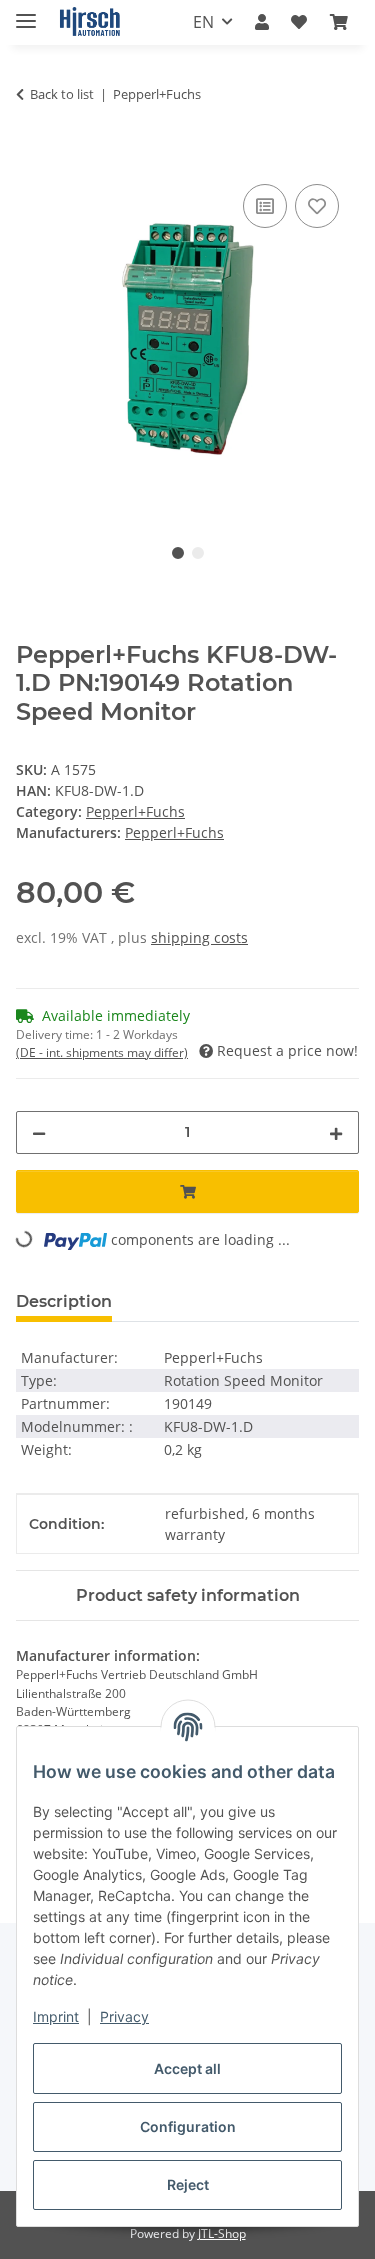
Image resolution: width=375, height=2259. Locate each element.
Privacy (124, 2016)
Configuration (188, 2126)
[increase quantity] (336, 1132)
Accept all (187, 2068)
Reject (188, 2184)
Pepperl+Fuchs (135, 811)
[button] (262, 22)
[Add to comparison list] (265, 206)
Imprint (56, 2016)
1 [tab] (178, 553)
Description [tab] (64, 1301)
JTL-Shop (222, 2233)
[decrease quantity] (39, 1132)
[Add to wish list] (317, 206)
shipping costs (199, 937)
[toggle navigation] (26, 12)
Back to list (62, 94)
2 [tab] (198, 553)
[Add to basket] (32, 157)
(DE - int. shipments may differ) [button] (102, 1052)
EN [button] (203, 22)
